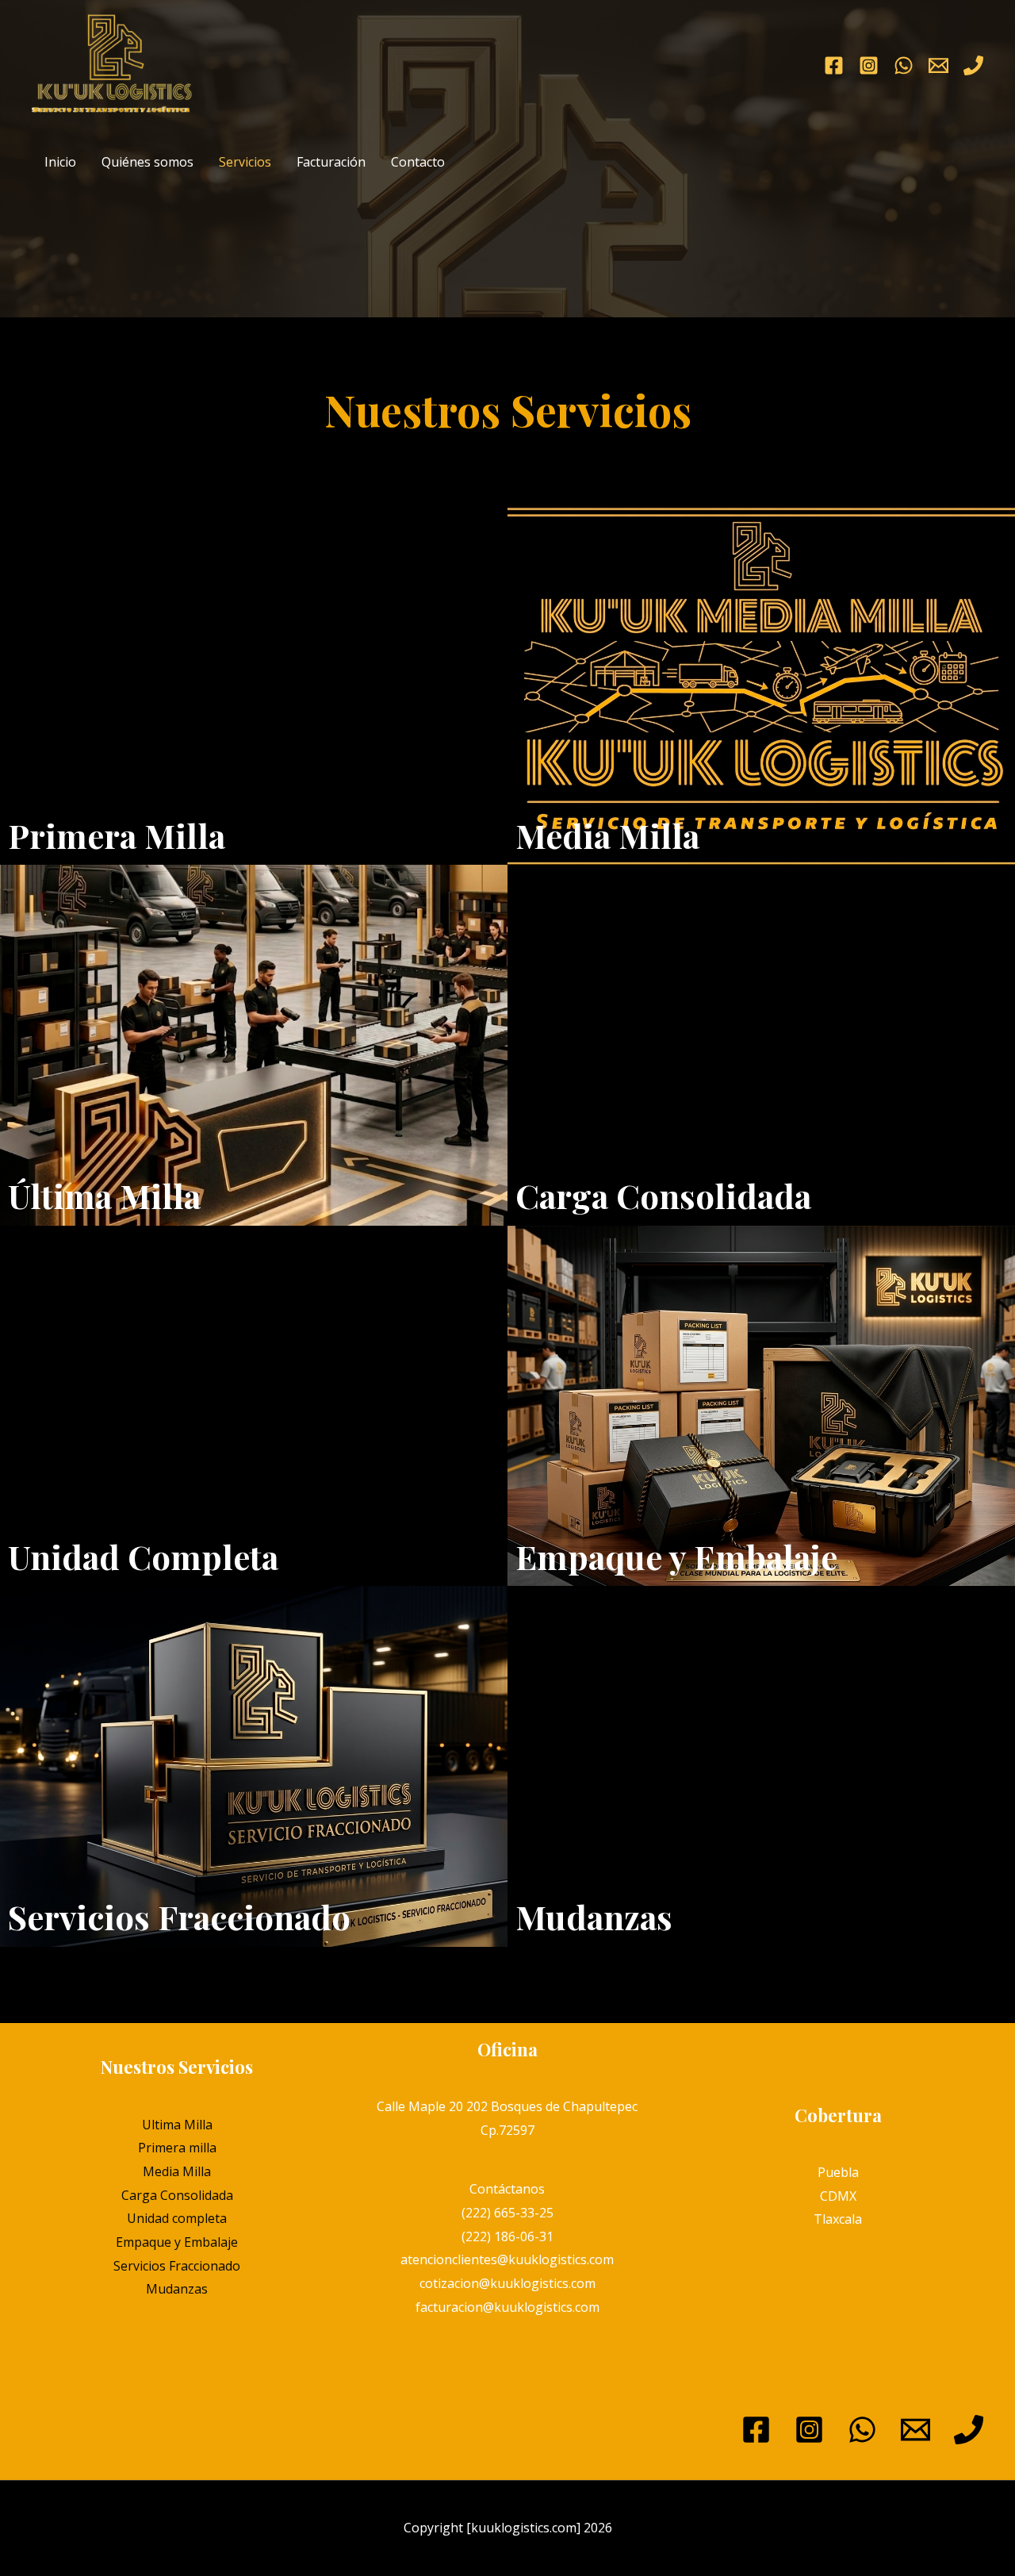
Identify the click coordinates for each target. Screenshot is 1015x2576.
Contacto (418, 162)
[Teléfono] (973, 65)
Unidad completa (177, 2218)
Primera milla (177, 2148)
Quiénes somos (147, 162)
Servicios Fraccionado (177, 2266)
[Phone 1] (969, 2430)
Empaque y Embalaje (177, 2242)
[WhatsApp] (904, 65)
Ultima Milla (177, 2125)
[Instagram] (869, 65)
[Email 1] (938, 65)
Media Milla (177, 2171)
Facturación (331, 162)
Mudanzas (177, 2289)
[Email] (915, 2430)
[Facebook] (834, 65)
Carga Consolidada (177, 2195)
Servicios (245, 162)
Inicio (60, 162)
